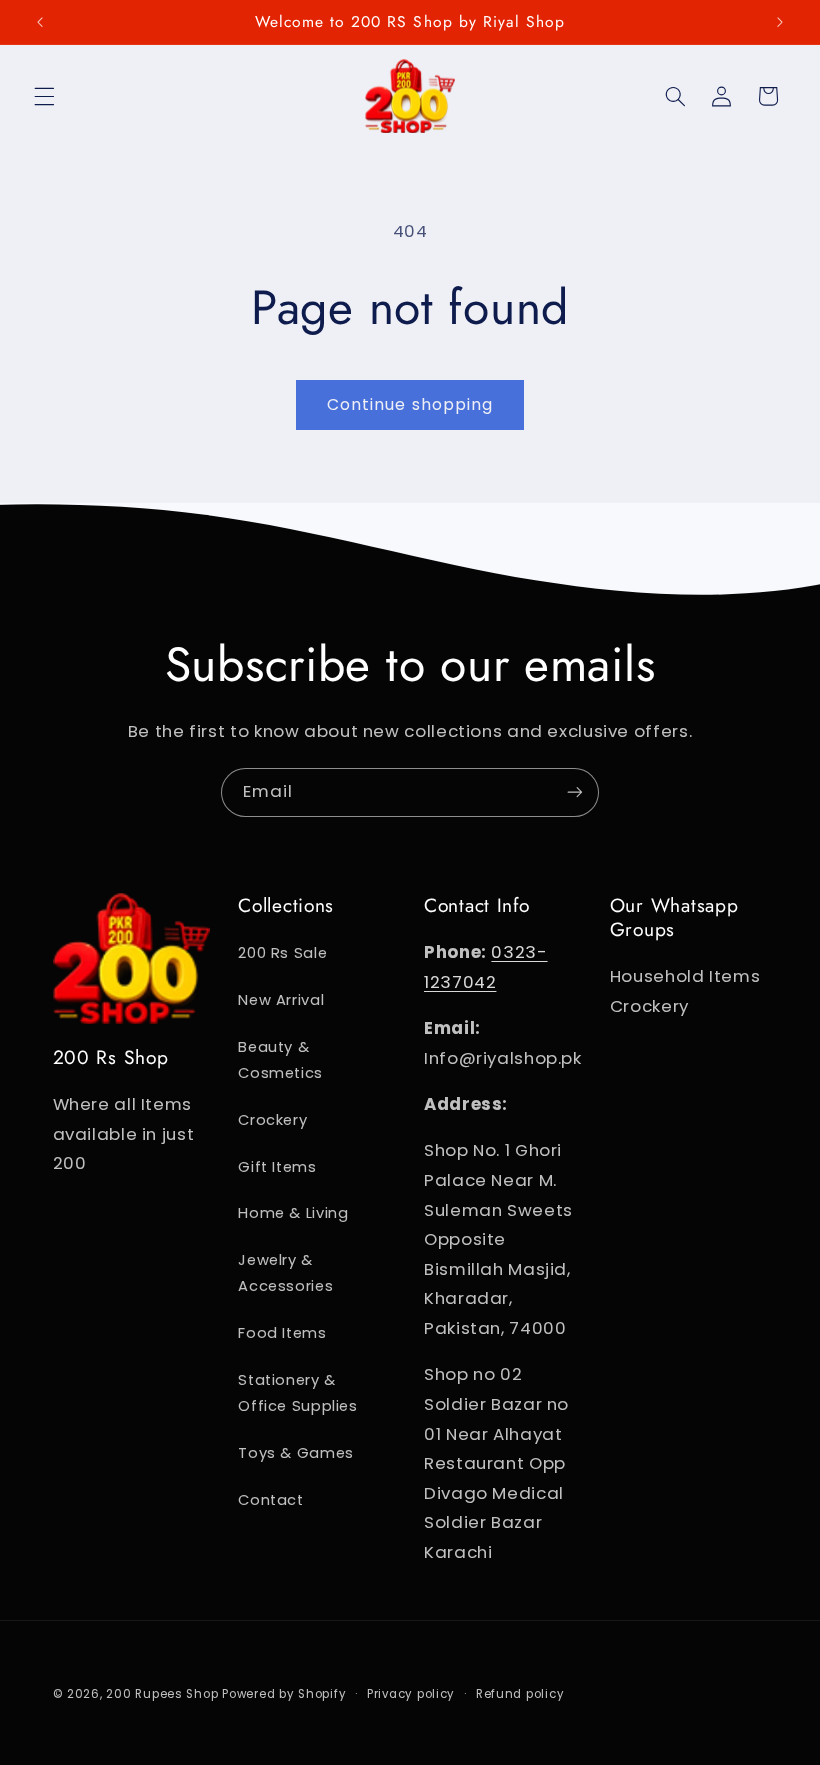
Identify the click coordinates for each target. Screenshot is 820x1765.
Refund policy (520, 1694)
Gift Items (277, 1167)
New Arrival (281, 1000)
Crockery (272, 1120)
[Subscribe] (575, 792)
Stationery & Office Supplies (297, 1393)
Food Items (282, 1333)
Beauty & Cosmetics (280, 1060)
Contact (270, 1500)
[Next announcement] (780, 22)
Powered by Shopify (284, 1694)
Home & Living (293, 1213)
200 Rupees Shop (162, 1694)
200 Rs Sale (282, 953)
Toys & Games (296, 1453)
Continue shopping (410, 404)
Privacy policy (411, 1694)
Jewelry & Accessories (285, 1273)
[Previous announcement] (40, 22)
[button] (44, 96)
